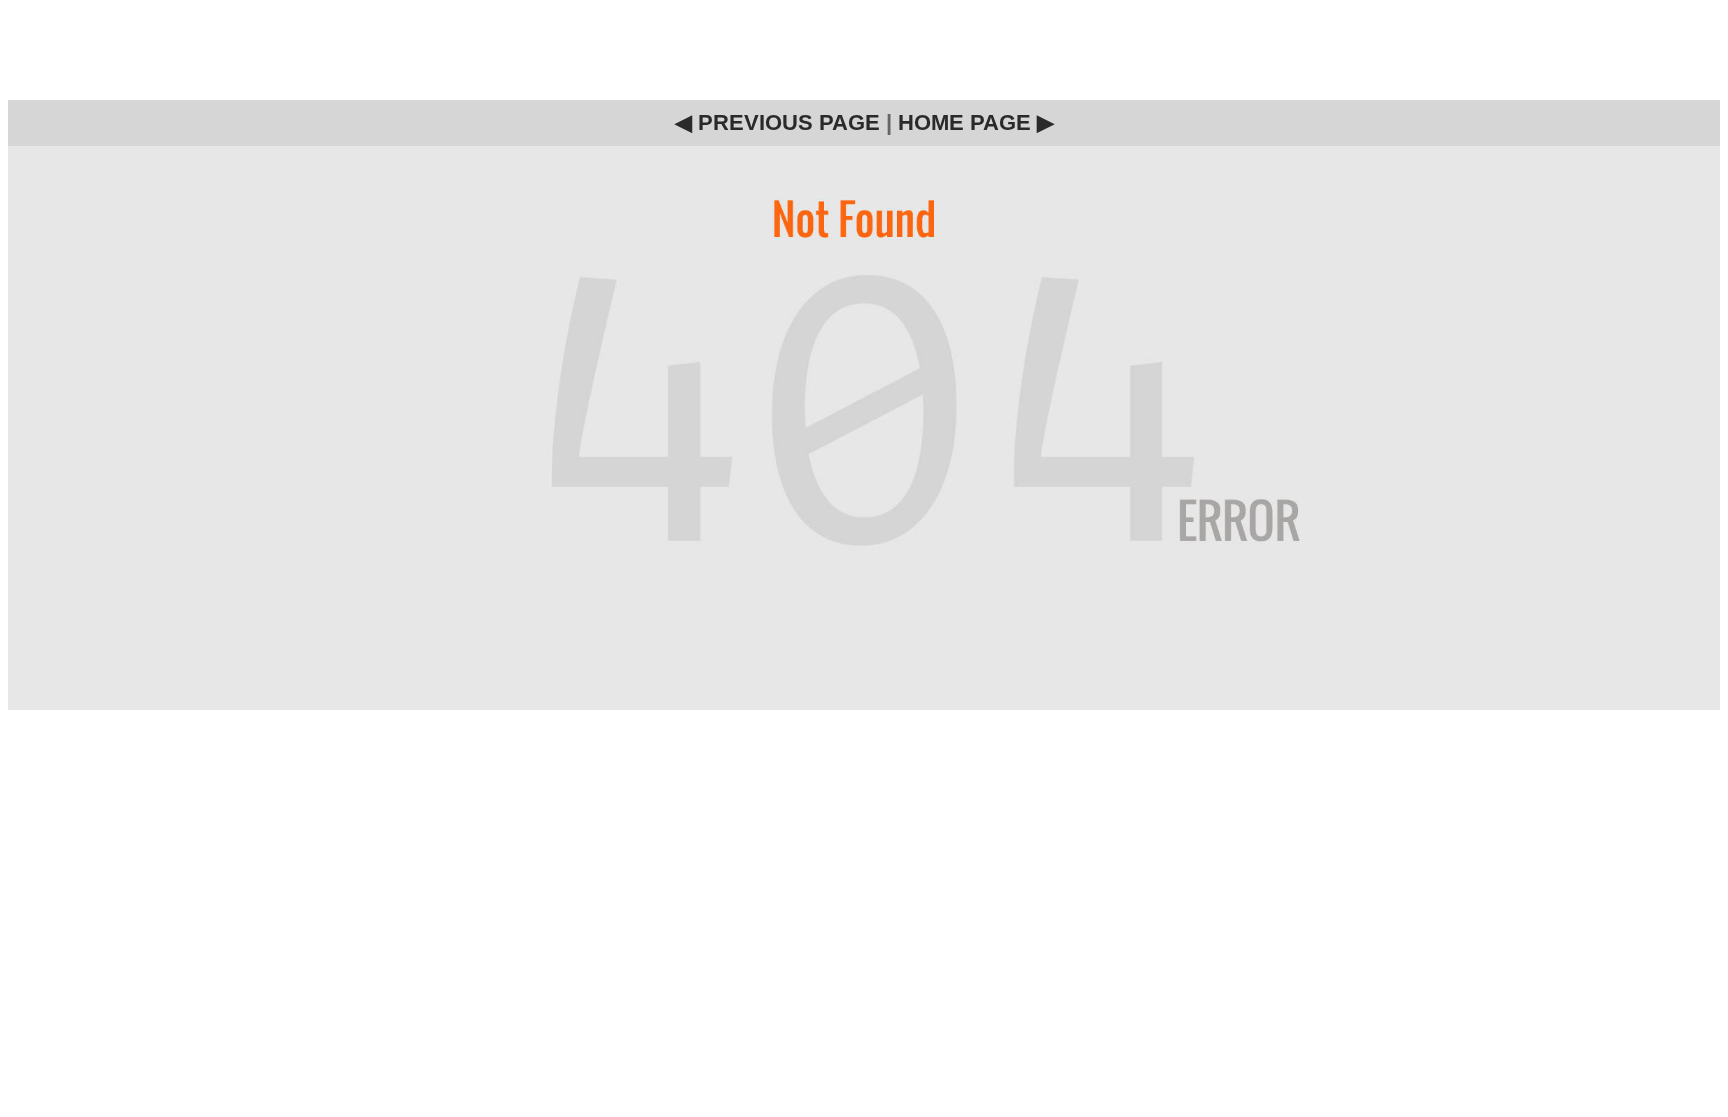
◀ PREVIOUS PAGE (777, 122)
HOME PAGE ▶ (976, 122)
